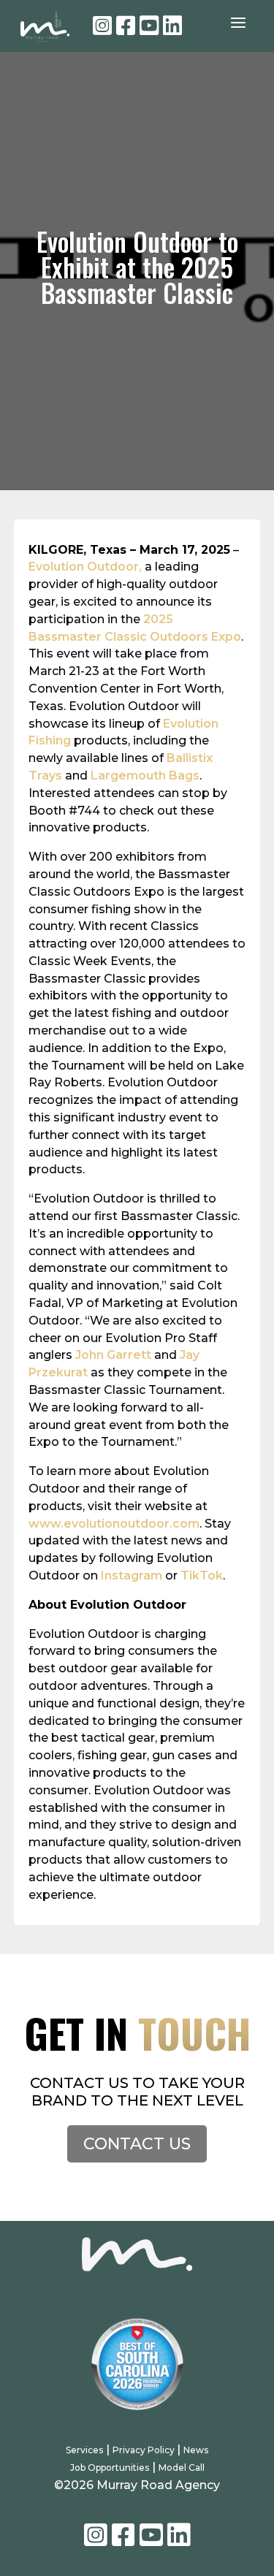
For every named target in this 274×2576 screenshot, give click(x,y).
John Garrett (113, 1355)
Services (84, 2450)
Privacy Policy (145, 2450)
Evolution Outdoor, (85, 567)
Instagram (132, 1575)
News (196, 2450)
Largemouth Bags (145, 776)
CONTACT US (137, 2144)
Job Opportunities (110, 2468)
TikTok (202, 1575)
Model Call (182, 2468)
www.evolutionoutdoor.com (114, 1524)
